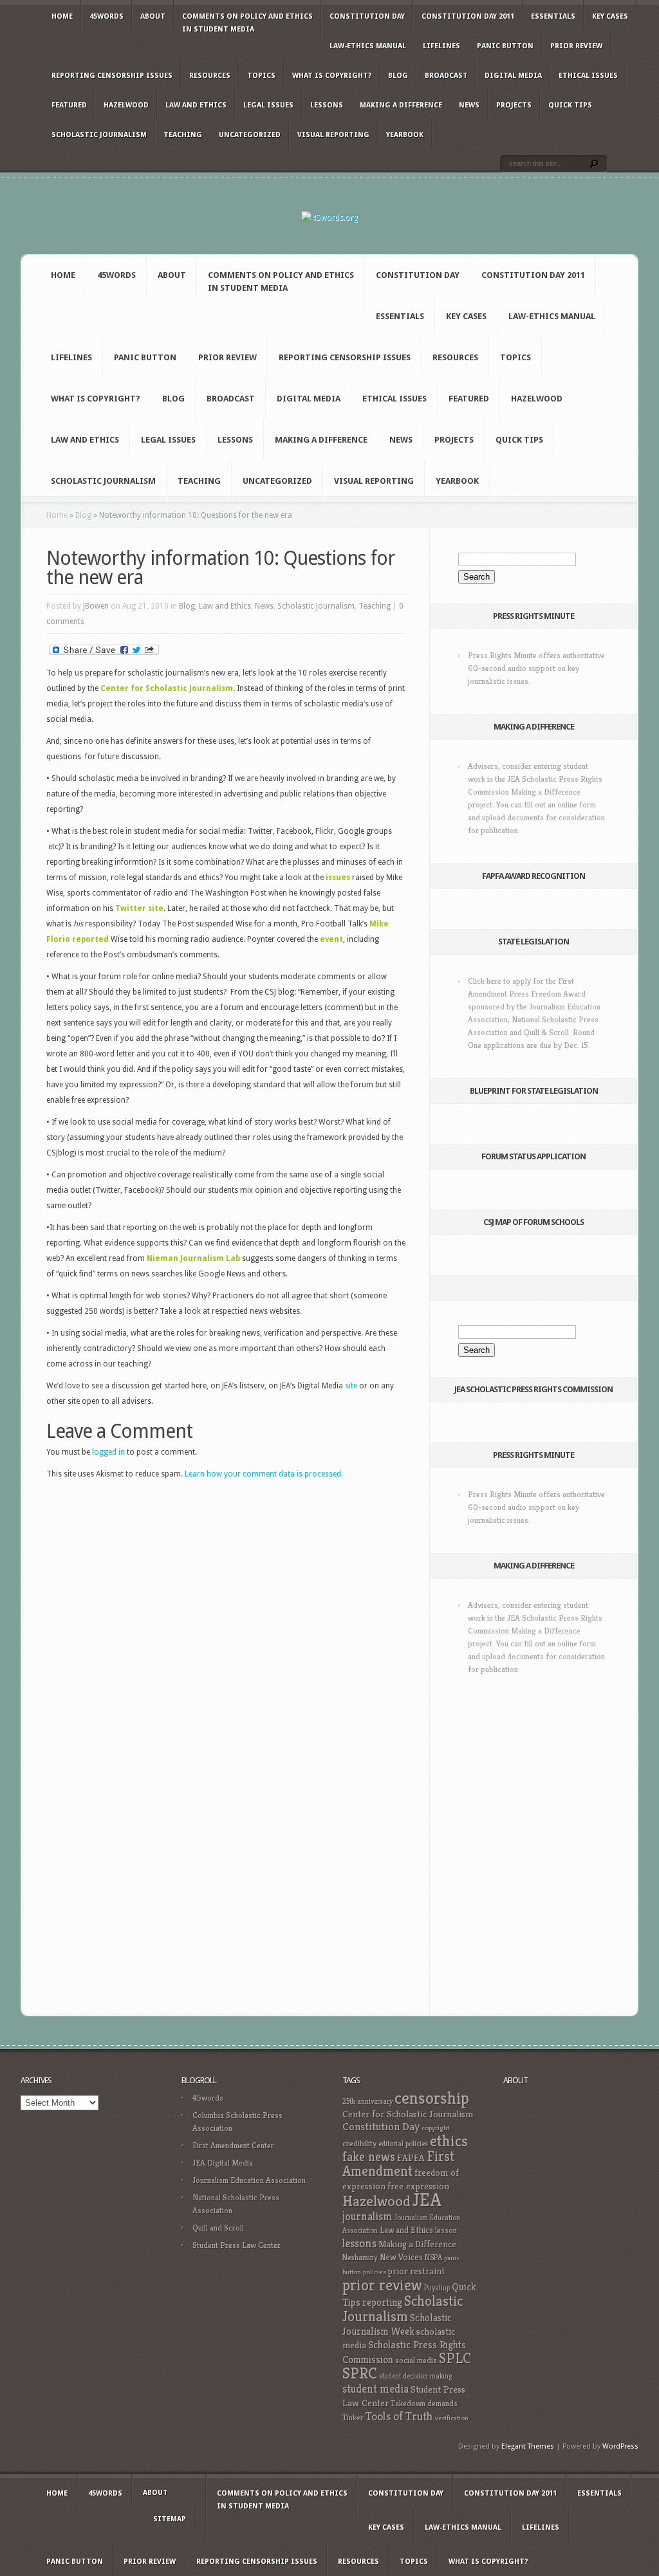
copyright (435, 2128)
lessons (359, 2243)
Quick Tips (570, 105)
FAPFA (411, 2158)
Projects (514, 105)
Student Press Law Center (237, 2245)
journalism (367, 2216)
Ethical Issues (588, 76)
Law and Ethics (196, 105)
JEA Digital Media (223, 2163)
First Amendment (398, 2164)
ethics (449, 2141)
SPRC (360, 2373)
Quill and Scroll (218, 2228)
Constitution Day (367, 16)
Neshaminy (360, 2257)
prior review (382, 2285)
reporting (382, 2302)
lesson (446, 2231)
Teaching (183, 135)
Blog (398, 76)
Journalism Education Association (249, 2180)
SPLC (455, 2358)
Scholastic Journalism (99, 135)
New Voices (401, 2257)
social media (416, 2360)
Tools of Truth (399, 2416)
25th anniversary (367, 2101)
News (469, 105)
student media (376, 2389)
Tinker (353, 2418)
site (351, 1386)
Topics (261, 76)
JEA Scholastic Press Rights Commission (534, 1389)
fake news (369, 2157)
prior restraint (416, 2271)
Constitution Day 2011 (468, 16)
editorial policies (403, 2144)
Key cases (610, 16)
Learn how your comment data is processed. (264, 1474)
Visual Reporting (333, 135)
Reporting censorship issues (112, 76)
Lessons (327, 105)
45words (107, 16)
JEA (427, 2199)
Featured (69, 105)
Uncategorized (250, 135)
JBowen (96, 606)
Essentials (553, 16)
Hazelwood (126, 105)
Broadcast (446, 76)
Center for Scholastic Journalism (408, 2114)
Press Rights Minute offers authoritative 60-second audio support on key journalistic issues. (536, 668)
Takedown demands (424, 2403)
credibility (359, 2143)
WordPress (620, 2446)
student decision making (416, 2376)
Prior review (576, 46)
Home (62, 16)
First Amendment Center (233, 2145)
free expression (418, 2186)
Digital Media (513, 76)
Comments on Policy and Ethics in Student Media (247, 23)
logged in (108, 1452)
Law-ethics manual (368, 46)
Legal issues (268, 105)
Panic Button (505, 46)
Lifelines (441, 46)
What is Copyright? (332, 76)
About (153, 16)
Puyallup (437, 2288)
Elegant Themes (528, 2446)
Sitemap (170, 2519)
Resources (210, 76)
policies (375, 2272)
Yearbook (405, 135)
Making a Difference (401, 105)
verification (452, 2418)
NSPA (433, 2257)
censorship (432, 2098)
